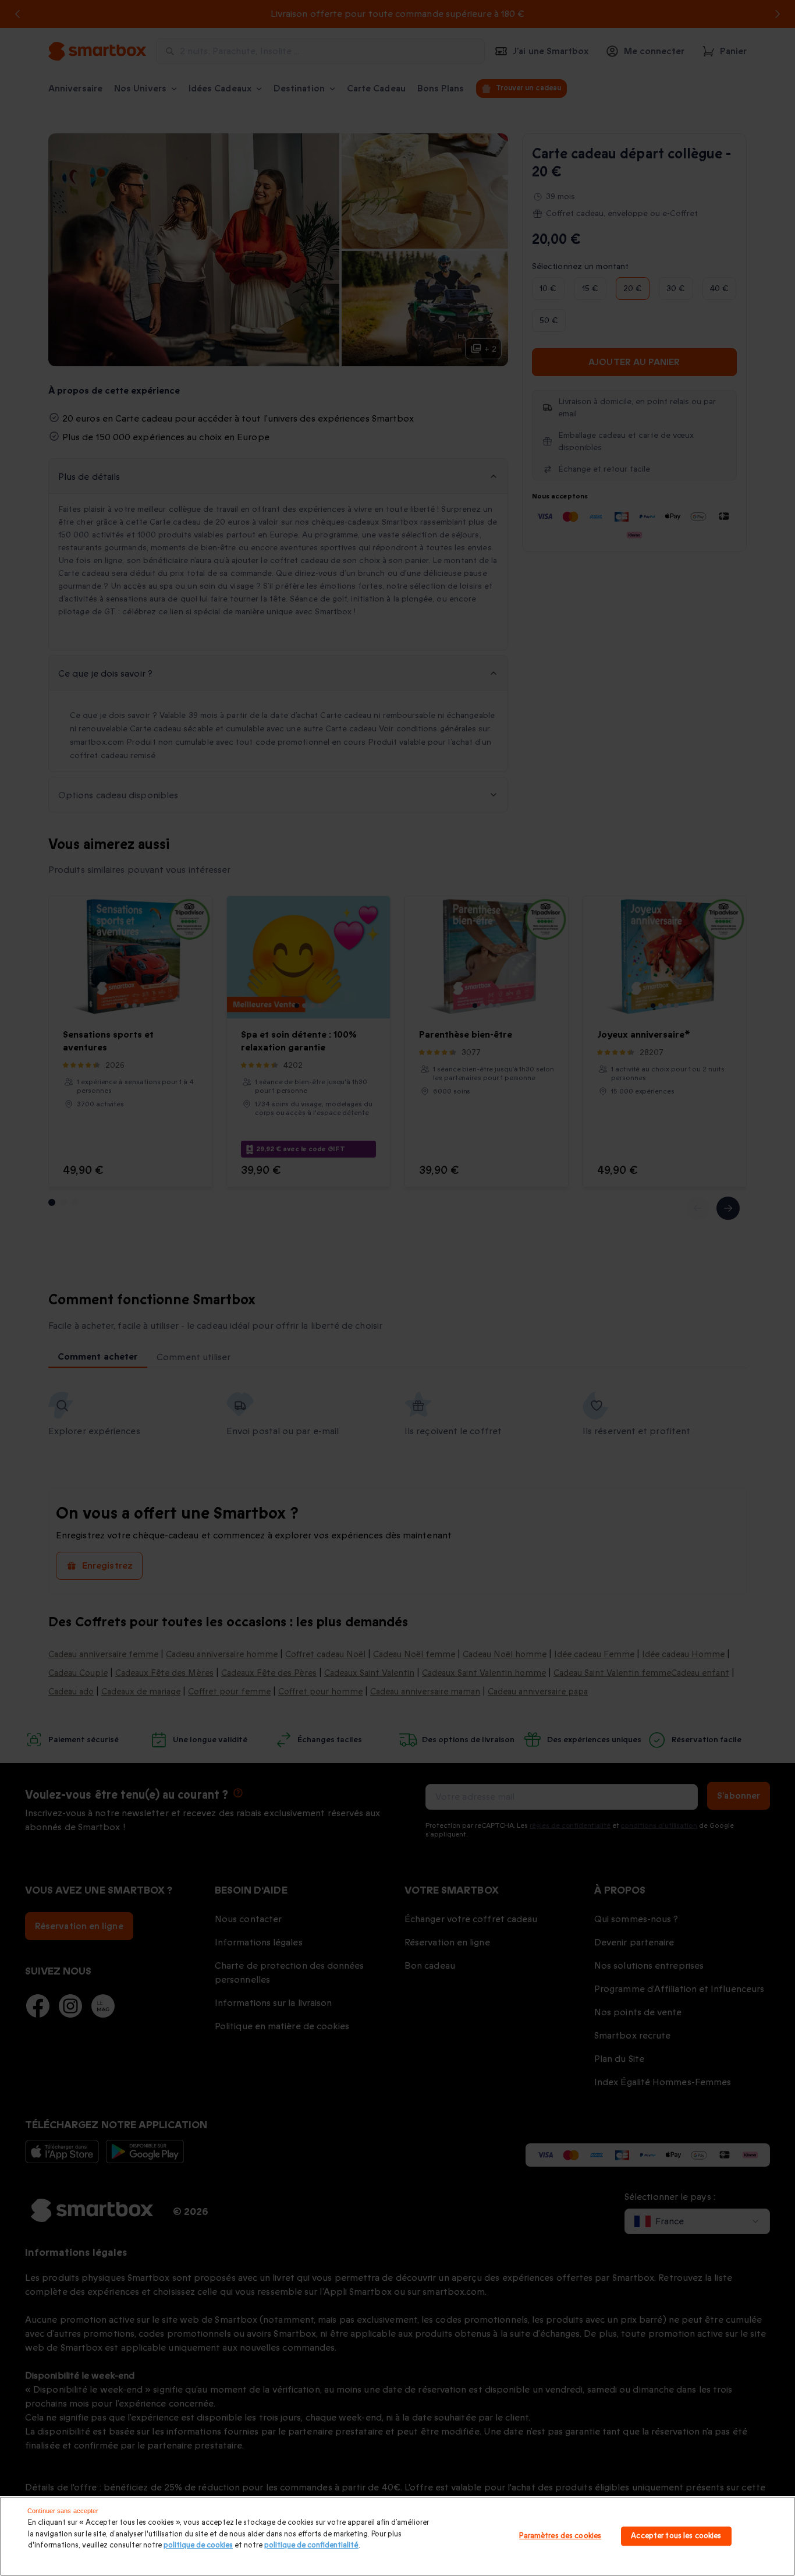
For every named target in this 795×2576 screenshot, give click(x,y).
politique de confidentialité (311, 2545)
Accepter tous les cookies (676, 2536)
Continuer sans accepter (63, 2511)
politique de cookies (198, 2545)
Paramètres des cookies (560, 2536)
